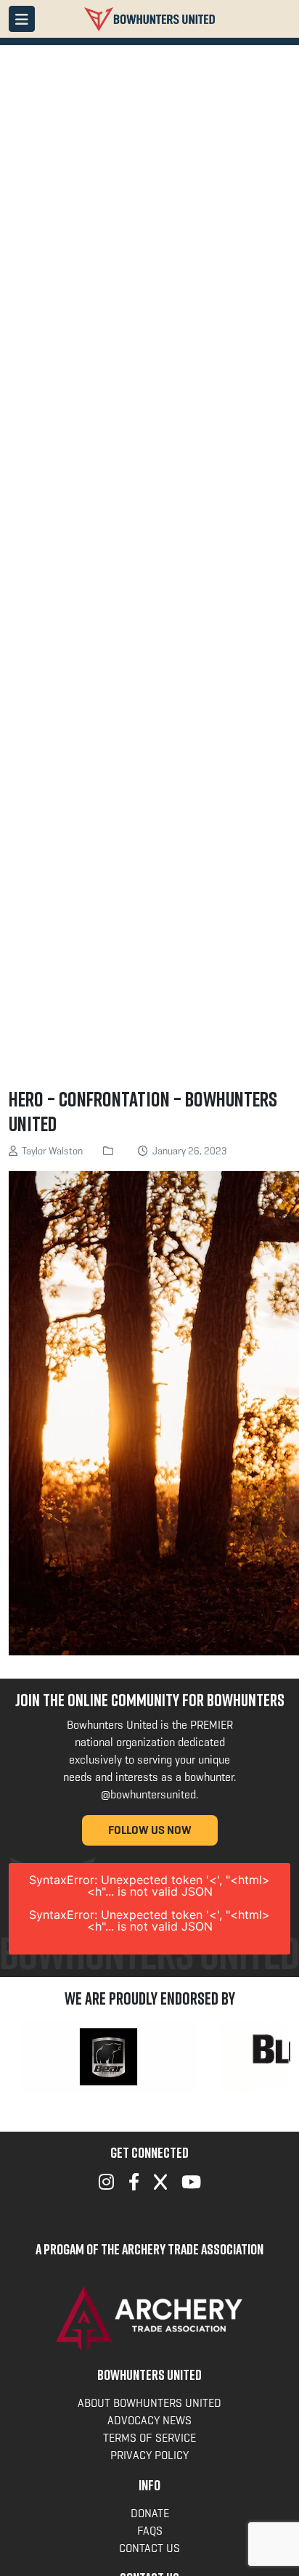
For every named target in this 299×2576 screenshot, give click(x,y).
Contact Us (149, 2548)
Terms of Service (149, 2438)
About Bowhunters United (149, 2403)
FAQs (150, 2531)
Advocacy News (149, 2420)
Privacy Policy (149, 2455)
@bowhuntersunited (148, 1794)
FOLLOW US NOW (150, 1830)
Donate (150, 2513)
